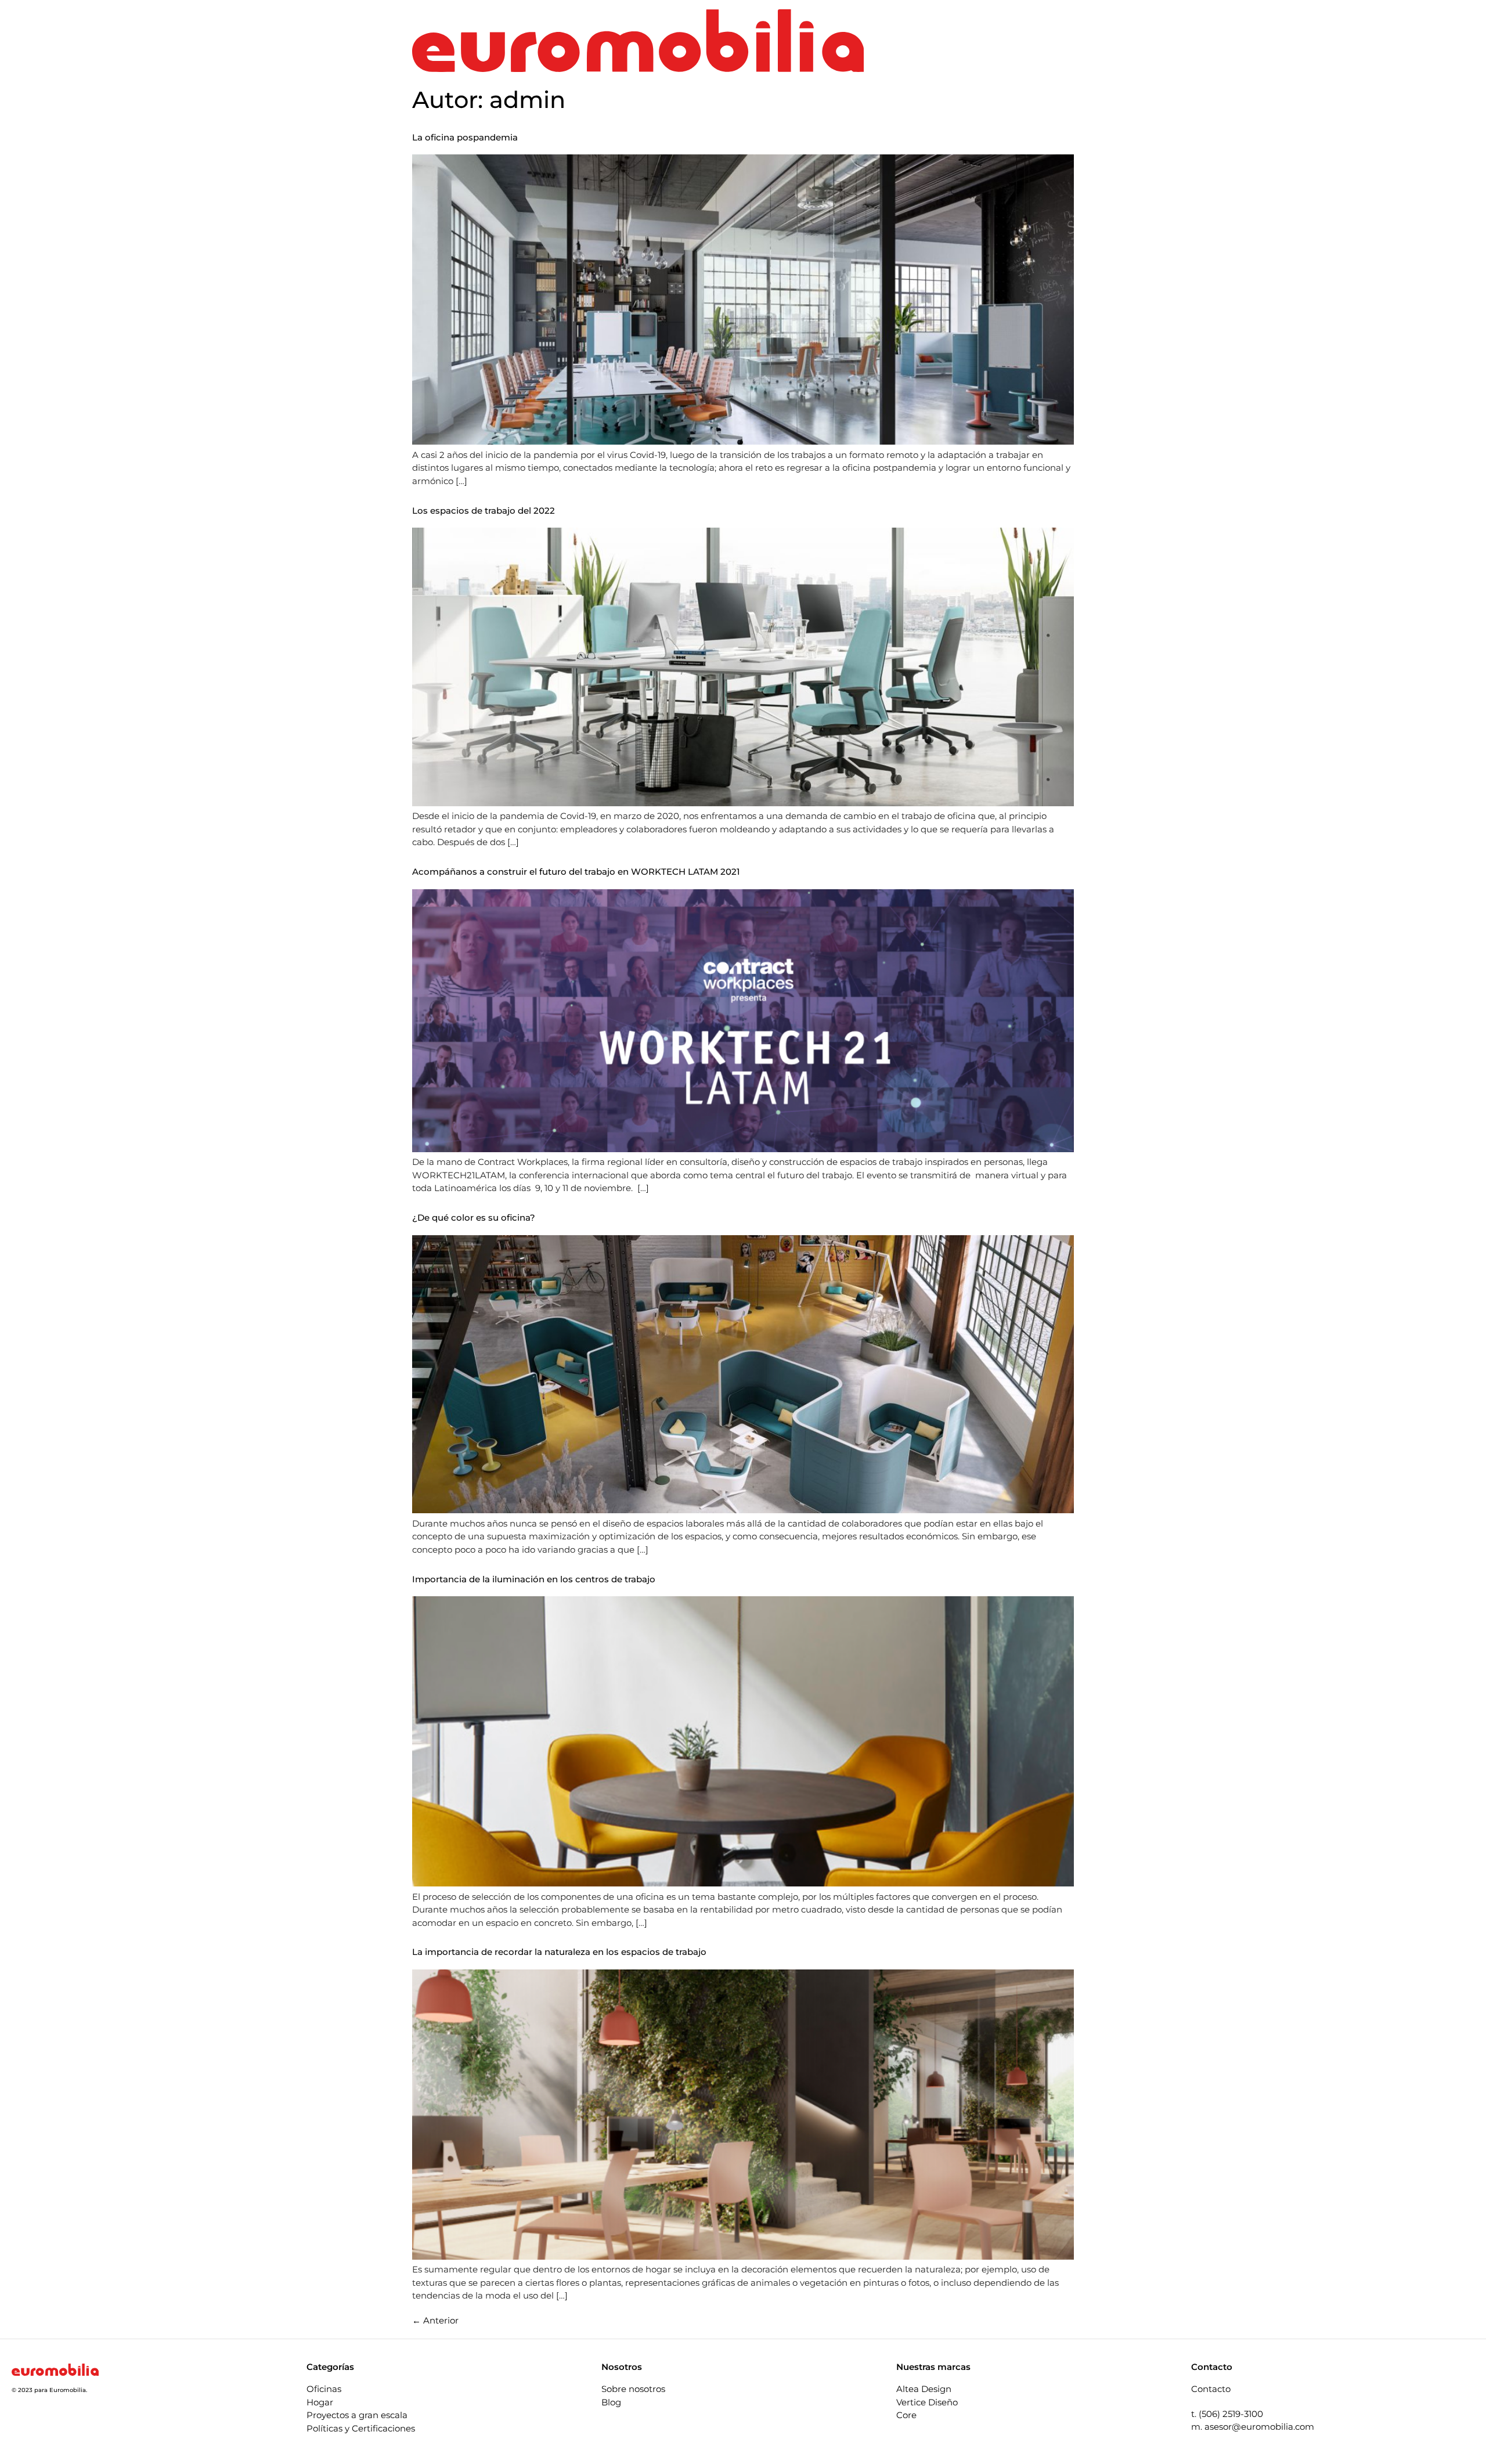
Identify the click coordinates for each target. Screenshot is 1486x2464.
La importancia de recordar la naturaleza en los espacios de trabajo (559, 1952)
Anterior (435, 2320)
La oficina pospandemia (465, 137)
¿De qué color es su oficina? (474, 1217)
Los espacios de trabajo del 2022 (484, 511)
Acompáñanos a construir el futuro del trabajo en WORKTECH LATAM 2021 (576, 872)
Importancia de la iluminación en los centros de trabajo (534, 1579)
